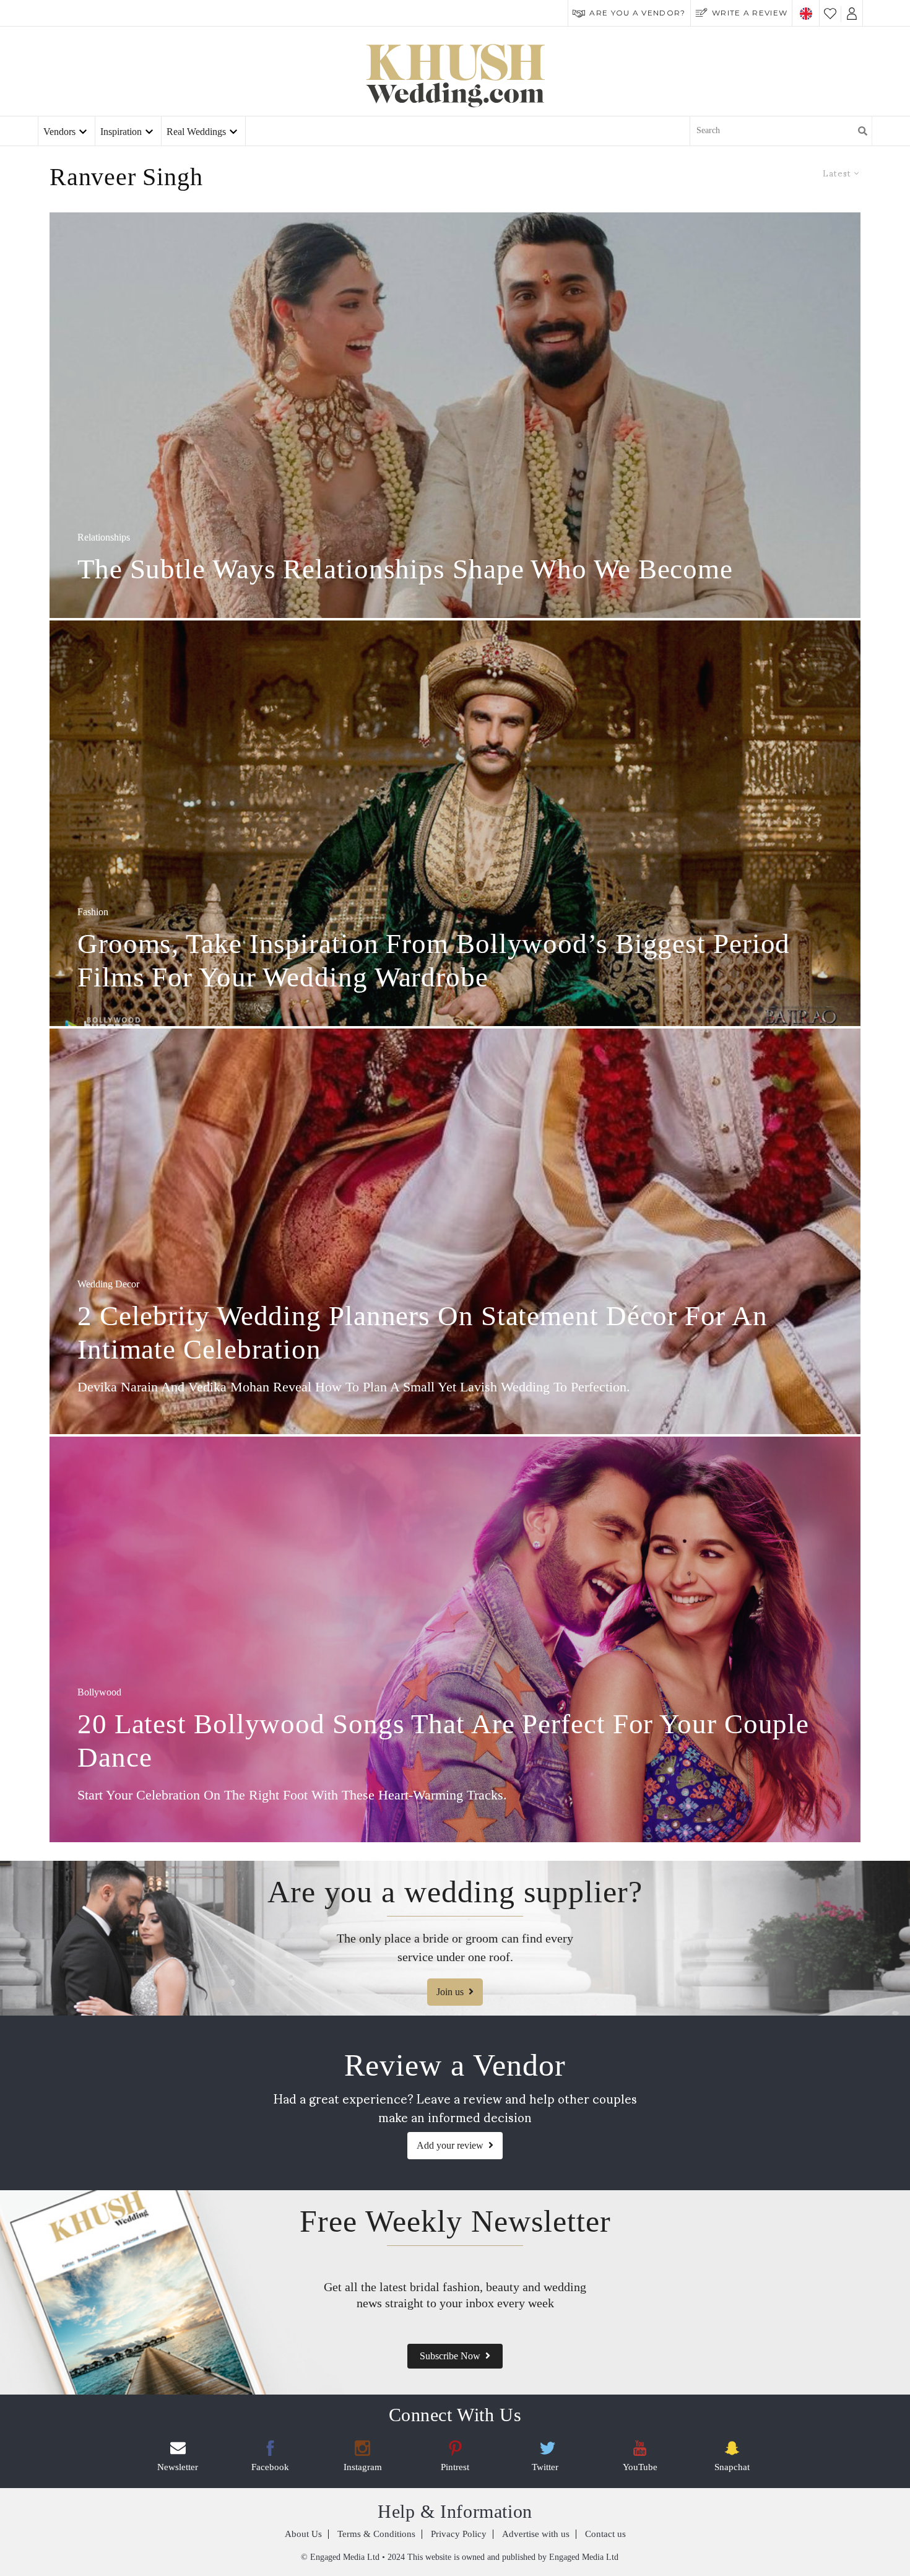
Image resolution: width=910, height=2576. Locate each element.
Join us (450, 1992)
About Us (303, 2534)
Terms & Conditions (376, 2534)
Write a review (750, 13)
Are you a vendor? (637, 13)
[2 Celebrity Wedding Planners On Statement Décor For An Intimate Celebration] (455, 1231)
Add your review (450, 2145)
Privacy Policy (459, 2534)
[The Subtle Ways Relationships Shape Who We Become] (455, 415)
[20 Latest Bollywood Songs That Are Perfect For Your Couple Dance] (455, 1639)
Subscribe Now (450, 2356)
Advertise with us (536, 2534)
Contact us (605, 2534)
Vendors (59, 132)
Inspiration (121, 132)
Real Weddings (196, 132)
